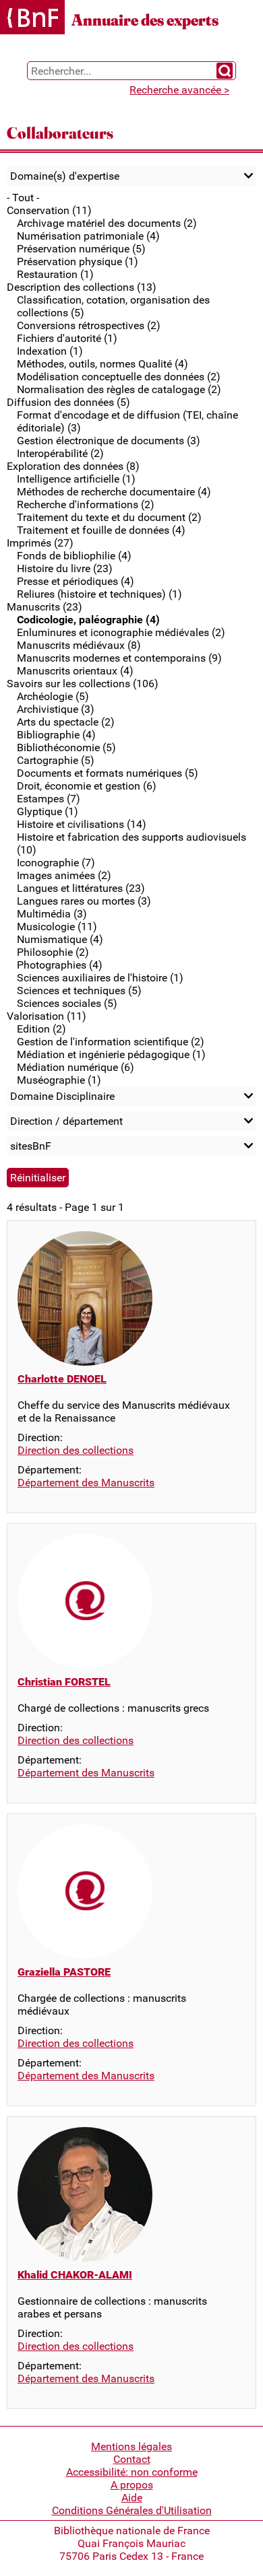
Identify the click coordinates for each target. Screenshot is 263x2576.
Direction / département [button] (66, 1121)
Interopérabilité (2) (60, 453)
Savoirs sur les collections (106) (83, 684)
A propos (132, 2485)
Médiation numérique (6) (76, 1067)
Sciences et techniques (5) (79, 990)
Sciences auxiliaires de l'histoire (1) (100, 978)
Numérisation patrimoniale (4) (88, 236)
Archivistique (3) (56, 709)
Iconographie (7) (56, 863)
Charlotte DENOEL (62, 1379)
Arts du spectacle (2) (66, 722)
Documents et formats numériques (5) (108, 773)
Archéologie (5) (53, 696)
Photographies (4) (60, 965)
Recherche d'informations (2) (86, 504)
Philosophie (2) (53, 952)
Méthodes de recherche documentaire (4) (114, 492)
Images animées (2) (64, 875)
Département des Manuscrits (86, 1483)
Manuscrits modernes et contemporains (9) (119, 658)
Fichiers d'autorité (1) (67, 338)
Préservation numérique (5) (81, 249)
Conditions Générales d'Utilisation (132, 2510)
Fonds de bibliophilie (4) (74, 556)
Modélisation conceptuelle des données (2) (119, 377)
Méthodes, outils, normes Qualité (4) (103, 364)
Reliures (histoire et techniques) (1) (99, 594)
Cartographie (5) (56, 760)
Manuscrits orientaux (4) (75, 671)
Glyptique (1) (48, 811)
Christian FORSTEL (64, 1682)
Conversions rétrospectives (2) (89, 325)
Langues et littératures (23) (81, 888)
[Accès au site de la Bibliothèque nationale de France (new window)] (32, 19)
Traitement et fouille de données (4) (101, 530)
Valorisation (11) (47, 1016)
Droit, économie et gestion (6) (87, 786)
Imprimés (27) (40, 543)
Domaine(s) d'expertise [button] (65, 176)
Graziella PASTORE (64, 1972)
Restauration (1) (55, 274)
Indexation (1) (50, 351)
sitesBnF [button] (31, 1146)
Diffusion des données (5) (68, 402)
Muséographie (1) (59, 1080)
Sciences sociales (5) (67, 1003)
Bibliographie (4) (56, 735)
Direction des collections (76, 1450)
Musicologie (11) (57, 927)
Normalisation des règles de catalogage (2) (119, 389)
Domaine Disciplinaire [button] (62, 1096)
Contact (132, 2459)
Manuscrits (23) (45, 607)
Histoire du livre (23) (65, 568)
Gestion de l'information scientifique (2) (111, 1042)
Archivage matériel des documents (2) (107, 223)
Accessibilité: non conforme (132, 2472)
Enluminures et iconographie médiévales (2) (121, 632)
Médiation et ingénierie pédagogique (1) (111, 1054)
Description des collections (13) (82, 287)
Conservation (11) (49, 210)
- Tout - (23, 198)
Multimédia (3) (52, 914)
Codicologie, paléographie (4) (88, 620)
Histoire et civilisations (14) (82, 824)
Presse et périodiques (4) (76, 581)
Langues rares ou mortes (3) (84, 901)
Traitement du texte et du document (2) (109, 517)
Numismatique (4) (60, 939)
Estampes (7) (49, 799)
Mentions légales (131, 2446)
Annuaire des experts (145, 20)
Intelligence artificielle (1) (76, 479)
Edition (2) (41, 1029)
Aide (132, 2498)
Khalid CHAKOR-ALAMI (75, 2275)
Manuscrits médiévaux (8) (79, 645)
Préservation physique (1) (78, 262)
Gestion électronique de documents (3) (109, 441)
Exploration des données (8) (73, 466)
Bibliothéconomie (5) (66, 747)
